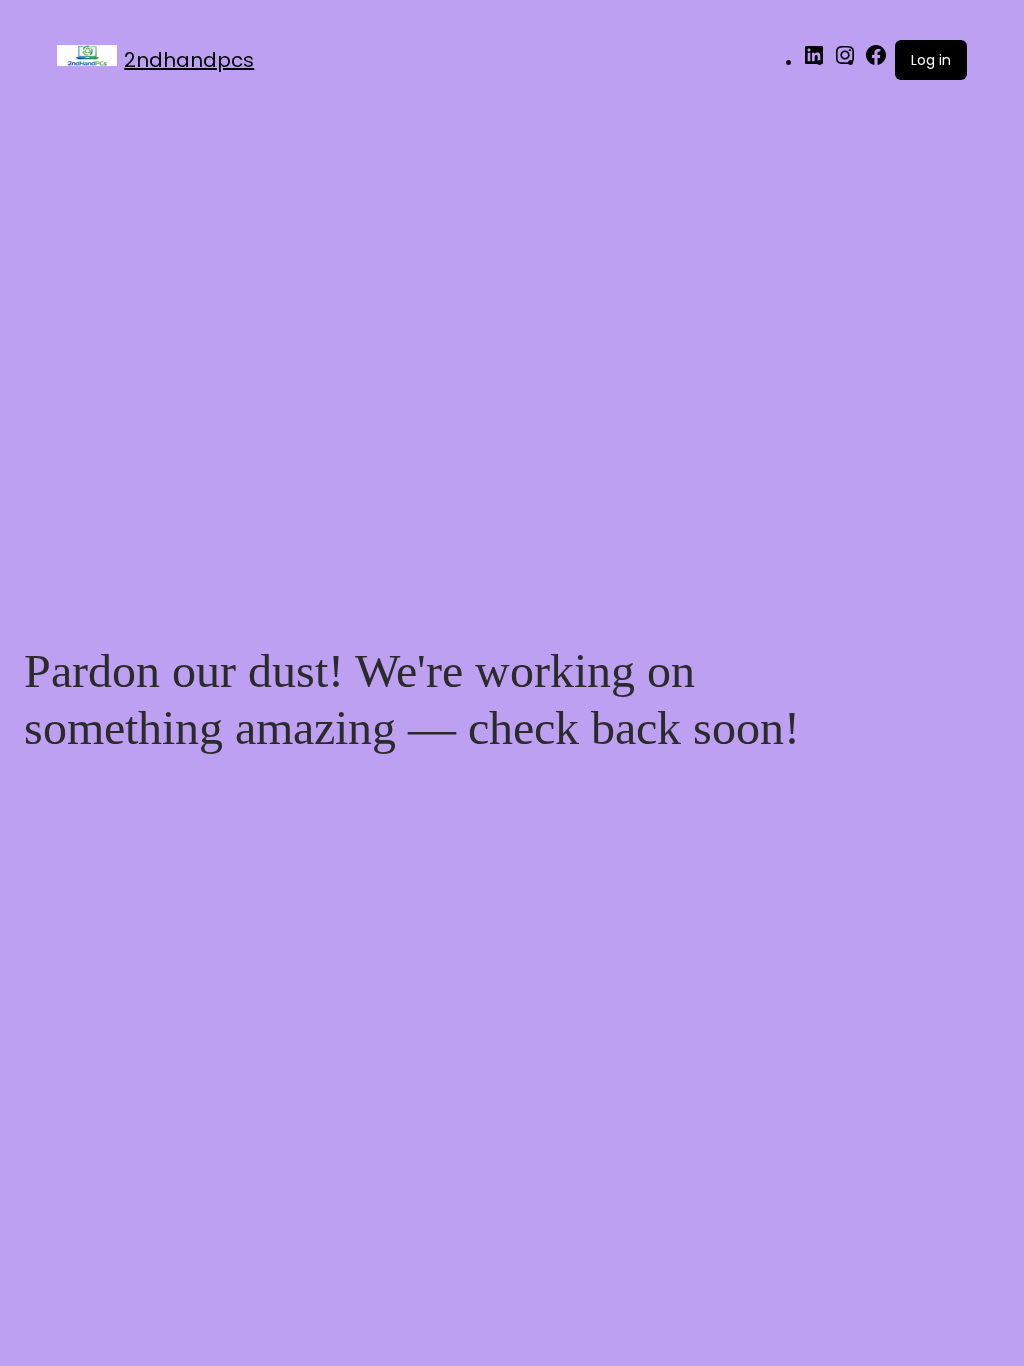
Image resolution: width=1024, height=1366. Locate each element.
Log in (931, 60)
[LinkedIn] (814, 62)
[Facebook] (876, 62)
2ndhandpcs (189, 60)
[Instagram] (845, 62)
